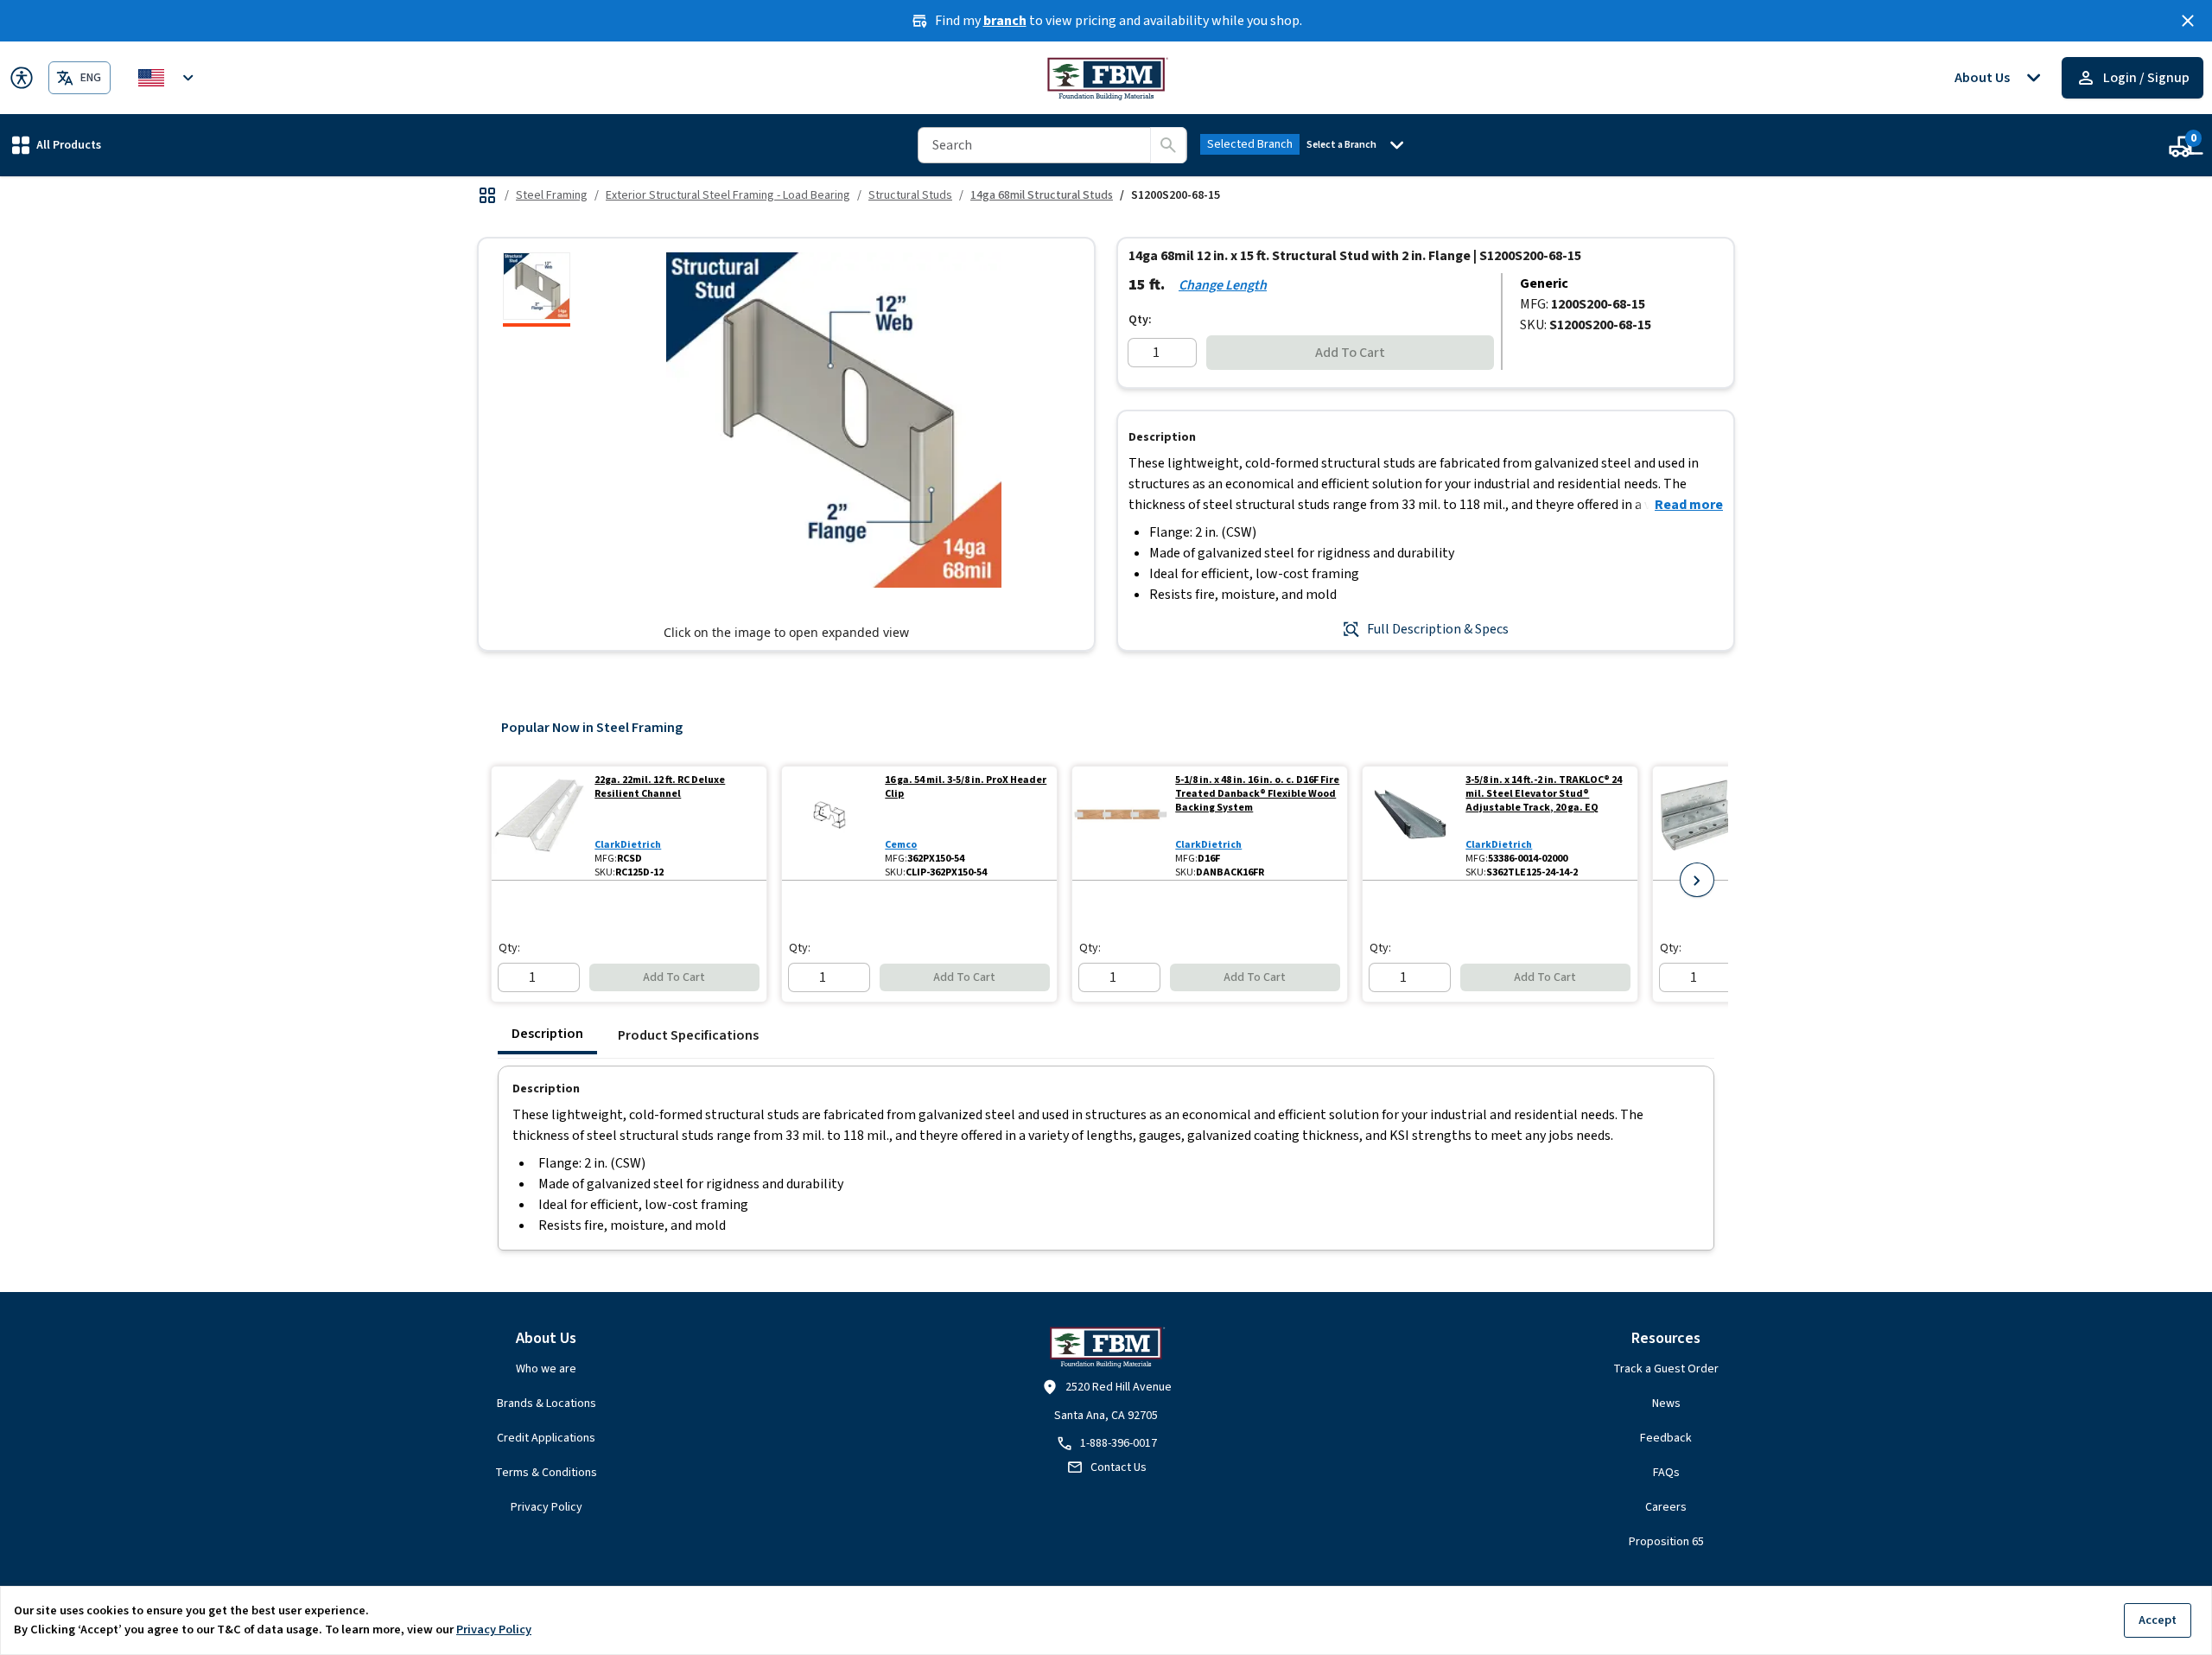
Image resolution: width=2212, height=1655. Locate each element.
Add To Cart (1350, 353)
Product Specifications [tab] (688, 1035)
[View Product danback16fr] (1120, 823)
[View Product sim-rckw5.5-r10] (1701, 823)
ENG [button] (91, 78)
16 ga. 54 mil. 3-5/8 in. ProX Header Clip (966, 787)
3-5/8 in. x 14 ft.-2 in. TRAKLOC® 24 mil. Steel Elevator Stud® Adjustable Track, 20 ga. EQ (1544, 794)
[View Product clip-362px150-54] (830, 823)
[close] (2188, 21)
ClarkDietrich (628, 845)
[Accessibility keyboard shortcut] (22, 78)
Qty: (1140, 320)
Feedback (1666, 1438)
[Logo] (1106, 78)
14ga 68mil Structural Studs (1042, 195)
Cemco (901, 845)
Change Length (1223, 285)
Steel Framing (552, 195)
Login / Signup (2146, 78)
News (1666, 1404)
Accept (2158, 1620)
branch (1005, 21)
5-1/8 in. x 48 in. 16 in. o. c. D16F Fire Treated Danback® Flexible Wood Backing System (1257, 794)
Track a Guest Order (1666, 1369)
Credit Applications (546, 1438)
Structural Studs (910, 195)
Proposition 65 (1666, 1542)
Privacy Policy (547, 1507)
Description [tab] (547, 1034)
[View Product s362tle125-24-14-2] (1411, 823)
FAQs (1666, 1473)
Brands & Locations (547, 1404)
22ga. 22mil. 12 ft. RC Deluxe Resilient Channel (660, 787)
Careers (1666, 1507)
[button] (57, 145)
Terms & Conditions (546, 1473)
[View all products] (487, 195)
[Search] (1168, 145)
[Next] (1697, 880)
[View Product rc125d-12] (540, 823)
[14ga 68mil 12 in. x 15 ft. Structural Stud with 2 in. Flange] (537, 290)
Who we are (546, 1369)
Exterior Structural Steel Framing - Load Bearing (728, 195)
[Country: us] (168, 78)
